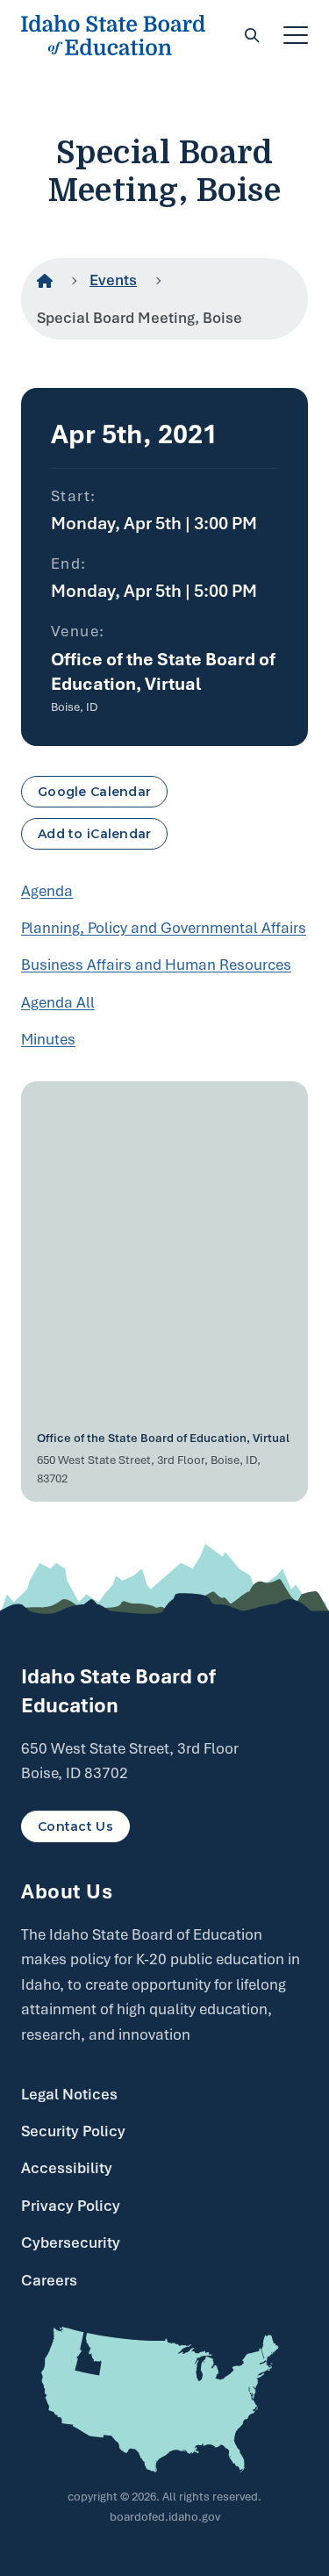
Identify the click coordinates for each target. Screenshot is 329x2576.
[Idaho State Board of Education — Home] (113, 35)
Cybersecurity (71, 2242)
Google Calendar (94, 792)
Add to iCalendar (94, 834)
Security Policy (73, 2131)
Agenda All (58, 1002)
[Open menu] (296, 35)
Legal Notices (69, 2094)
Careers (49, 2280)
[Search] (252, 35)
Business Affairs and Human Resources (156, 965)
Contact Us (75, 1826)
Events (113, 280)
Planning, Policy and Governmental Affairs (164, 928)
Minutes (48, 1039)
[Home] (45, 281)
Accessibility (67, 2168)
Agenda (47, 891)
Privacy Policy (71, 2206)
